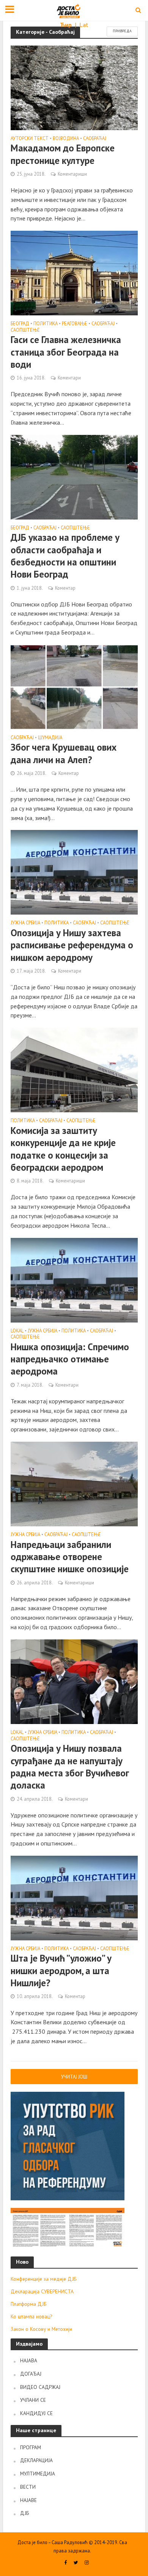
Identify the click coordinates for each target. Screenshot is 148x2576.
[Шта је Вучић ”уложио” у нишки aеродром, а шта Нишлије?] (74, 1897)
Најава (29, 2360)
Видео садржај (40, 2387)
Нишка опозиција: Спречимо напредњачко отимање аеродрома (70, 1359)
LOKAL (17, 1331)
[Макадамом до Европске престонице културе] (74, 87)
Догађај (31, 2374)
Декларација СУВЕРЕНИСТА (42, 2291)
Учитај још (74, 2077)
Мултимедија (38, 2474)
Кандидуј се (36, 2413)
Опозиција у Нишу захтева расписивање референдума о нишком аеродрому (72, 945)
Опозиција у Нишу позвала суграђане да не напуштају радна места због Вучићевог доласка (70, 1767)
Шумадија (50, 738)
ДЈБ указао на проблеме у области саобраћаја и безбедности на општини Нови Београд (65, 556)
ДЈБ (24, 2513)
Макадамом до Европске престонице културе (63, 154)
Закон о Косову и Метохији (41, 2329)
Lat (84, 25)
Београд (20, 324)
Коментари (69, 378)
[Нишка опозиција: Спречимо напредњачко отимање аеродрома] (74, 1279)
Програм (31, 2447)
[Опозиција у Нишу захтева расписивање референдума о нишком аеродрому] (74, 872)
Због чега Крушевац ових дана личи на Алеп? (64, 753)
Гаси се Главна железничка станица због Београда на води (66, 352)
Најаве (28, 2500)
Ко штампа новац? (31, 2316)
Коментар (65, 588)
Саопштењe (25, 330)
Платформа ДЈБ (28, 2304)
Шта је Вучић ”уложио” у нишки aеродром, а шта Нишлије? (61, 1971)
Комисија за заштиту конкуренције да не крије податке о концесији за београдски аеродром (63, 1149)
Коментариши (72, 174)
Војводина (66, 139)
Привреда (122, 31)
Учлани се (33, 2400)
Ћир (67, 25)
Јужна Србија (25, 923)
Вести (28, 2487)
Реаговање (75, 324)
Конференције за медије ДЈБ (43, 2279)
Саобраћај (95, 139)
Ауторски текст (30, 139)
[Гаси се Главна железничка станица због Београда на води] (74, 272)
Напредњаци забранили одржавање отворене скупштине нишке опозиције (70, 1557)
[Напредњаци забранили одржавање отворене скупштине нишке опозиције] (74, 1483)
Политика (46, 324)
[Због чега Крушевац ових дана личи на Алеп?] (74, 686)
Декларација (36, 2460)
